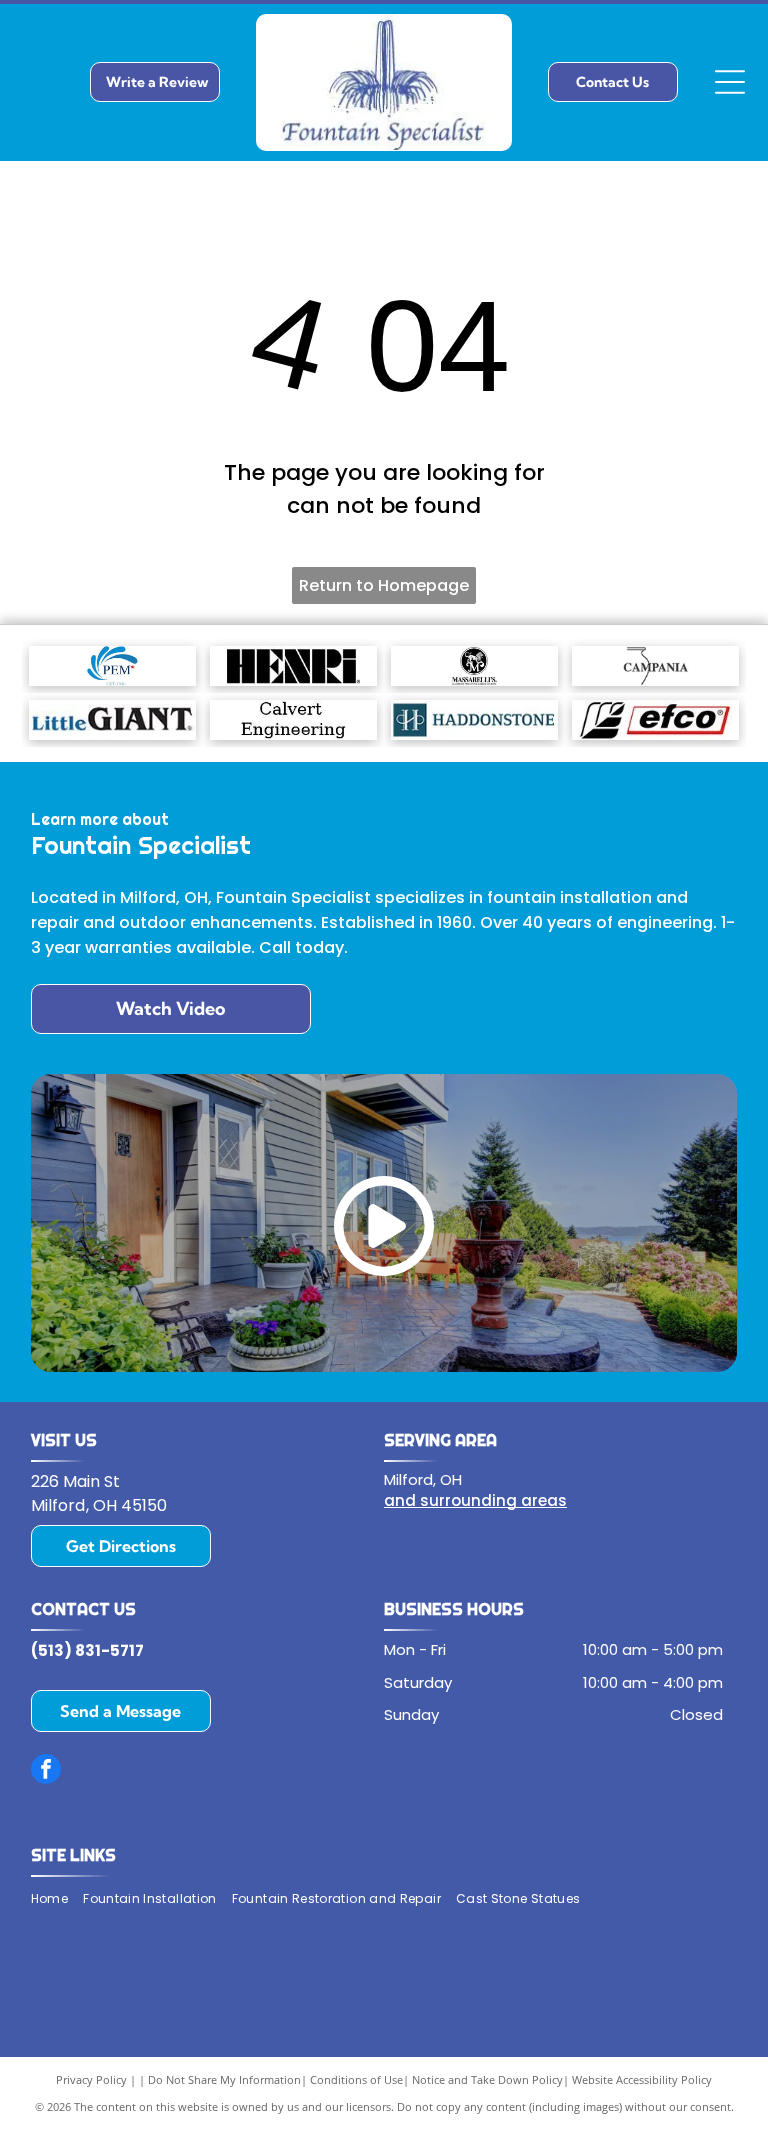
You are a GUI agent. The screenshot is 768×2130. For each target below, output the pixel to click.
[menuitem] (57, 1898)
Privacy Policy (91, 2079)
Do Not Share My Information (224, 2079)
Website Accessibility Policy (642, 2079)
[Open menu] (730, 82)
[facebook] (46, 1771)
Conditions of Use (356, 2079)
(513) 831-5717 (87, 1650)
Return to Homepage (384, 585)
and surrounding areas (475, 1500)
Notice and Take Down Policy (487, 2079)
